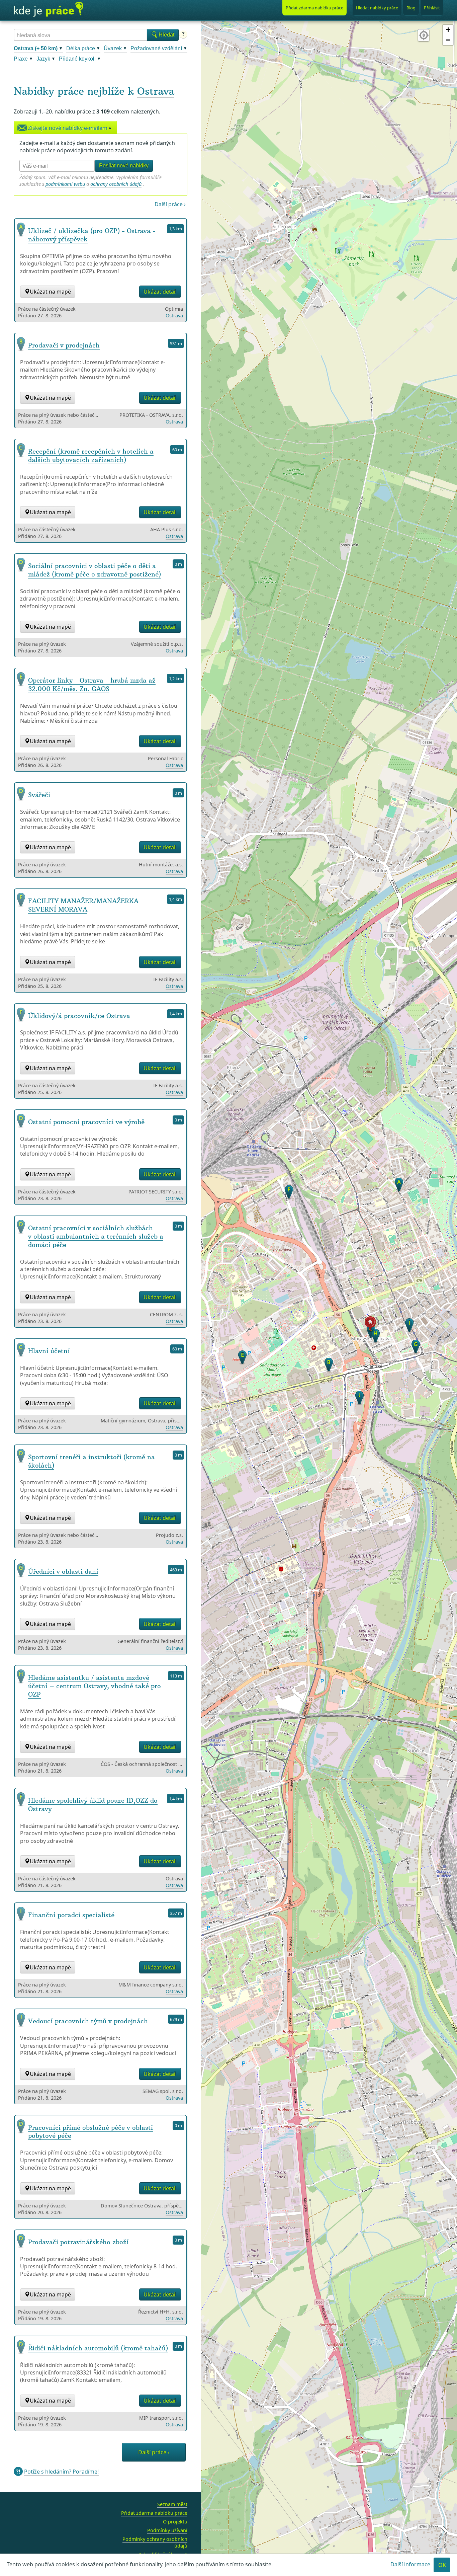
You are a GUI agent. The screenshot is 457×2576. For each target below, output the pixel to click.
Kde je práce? (49, 9)
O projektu (175, 2522)
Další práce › (170, 204)
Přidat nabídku (314, 8)
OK (442, 2565)
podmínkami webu (65, 184)
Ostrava (156, 91)
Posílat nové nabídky (124, 166)
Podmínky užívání (167, 2530)
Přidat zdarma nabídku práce (154, 2513)
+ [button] (448, 30)
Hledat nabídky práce (377, 8)
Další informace (410, 2564)
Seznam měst (172, 2504)
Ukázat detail (160, 292)
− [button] (448, 40)
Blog (411, 8)
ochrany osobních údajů (116, 184)
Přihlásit (432, 8)
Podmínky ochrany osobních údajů (155, 2542)
